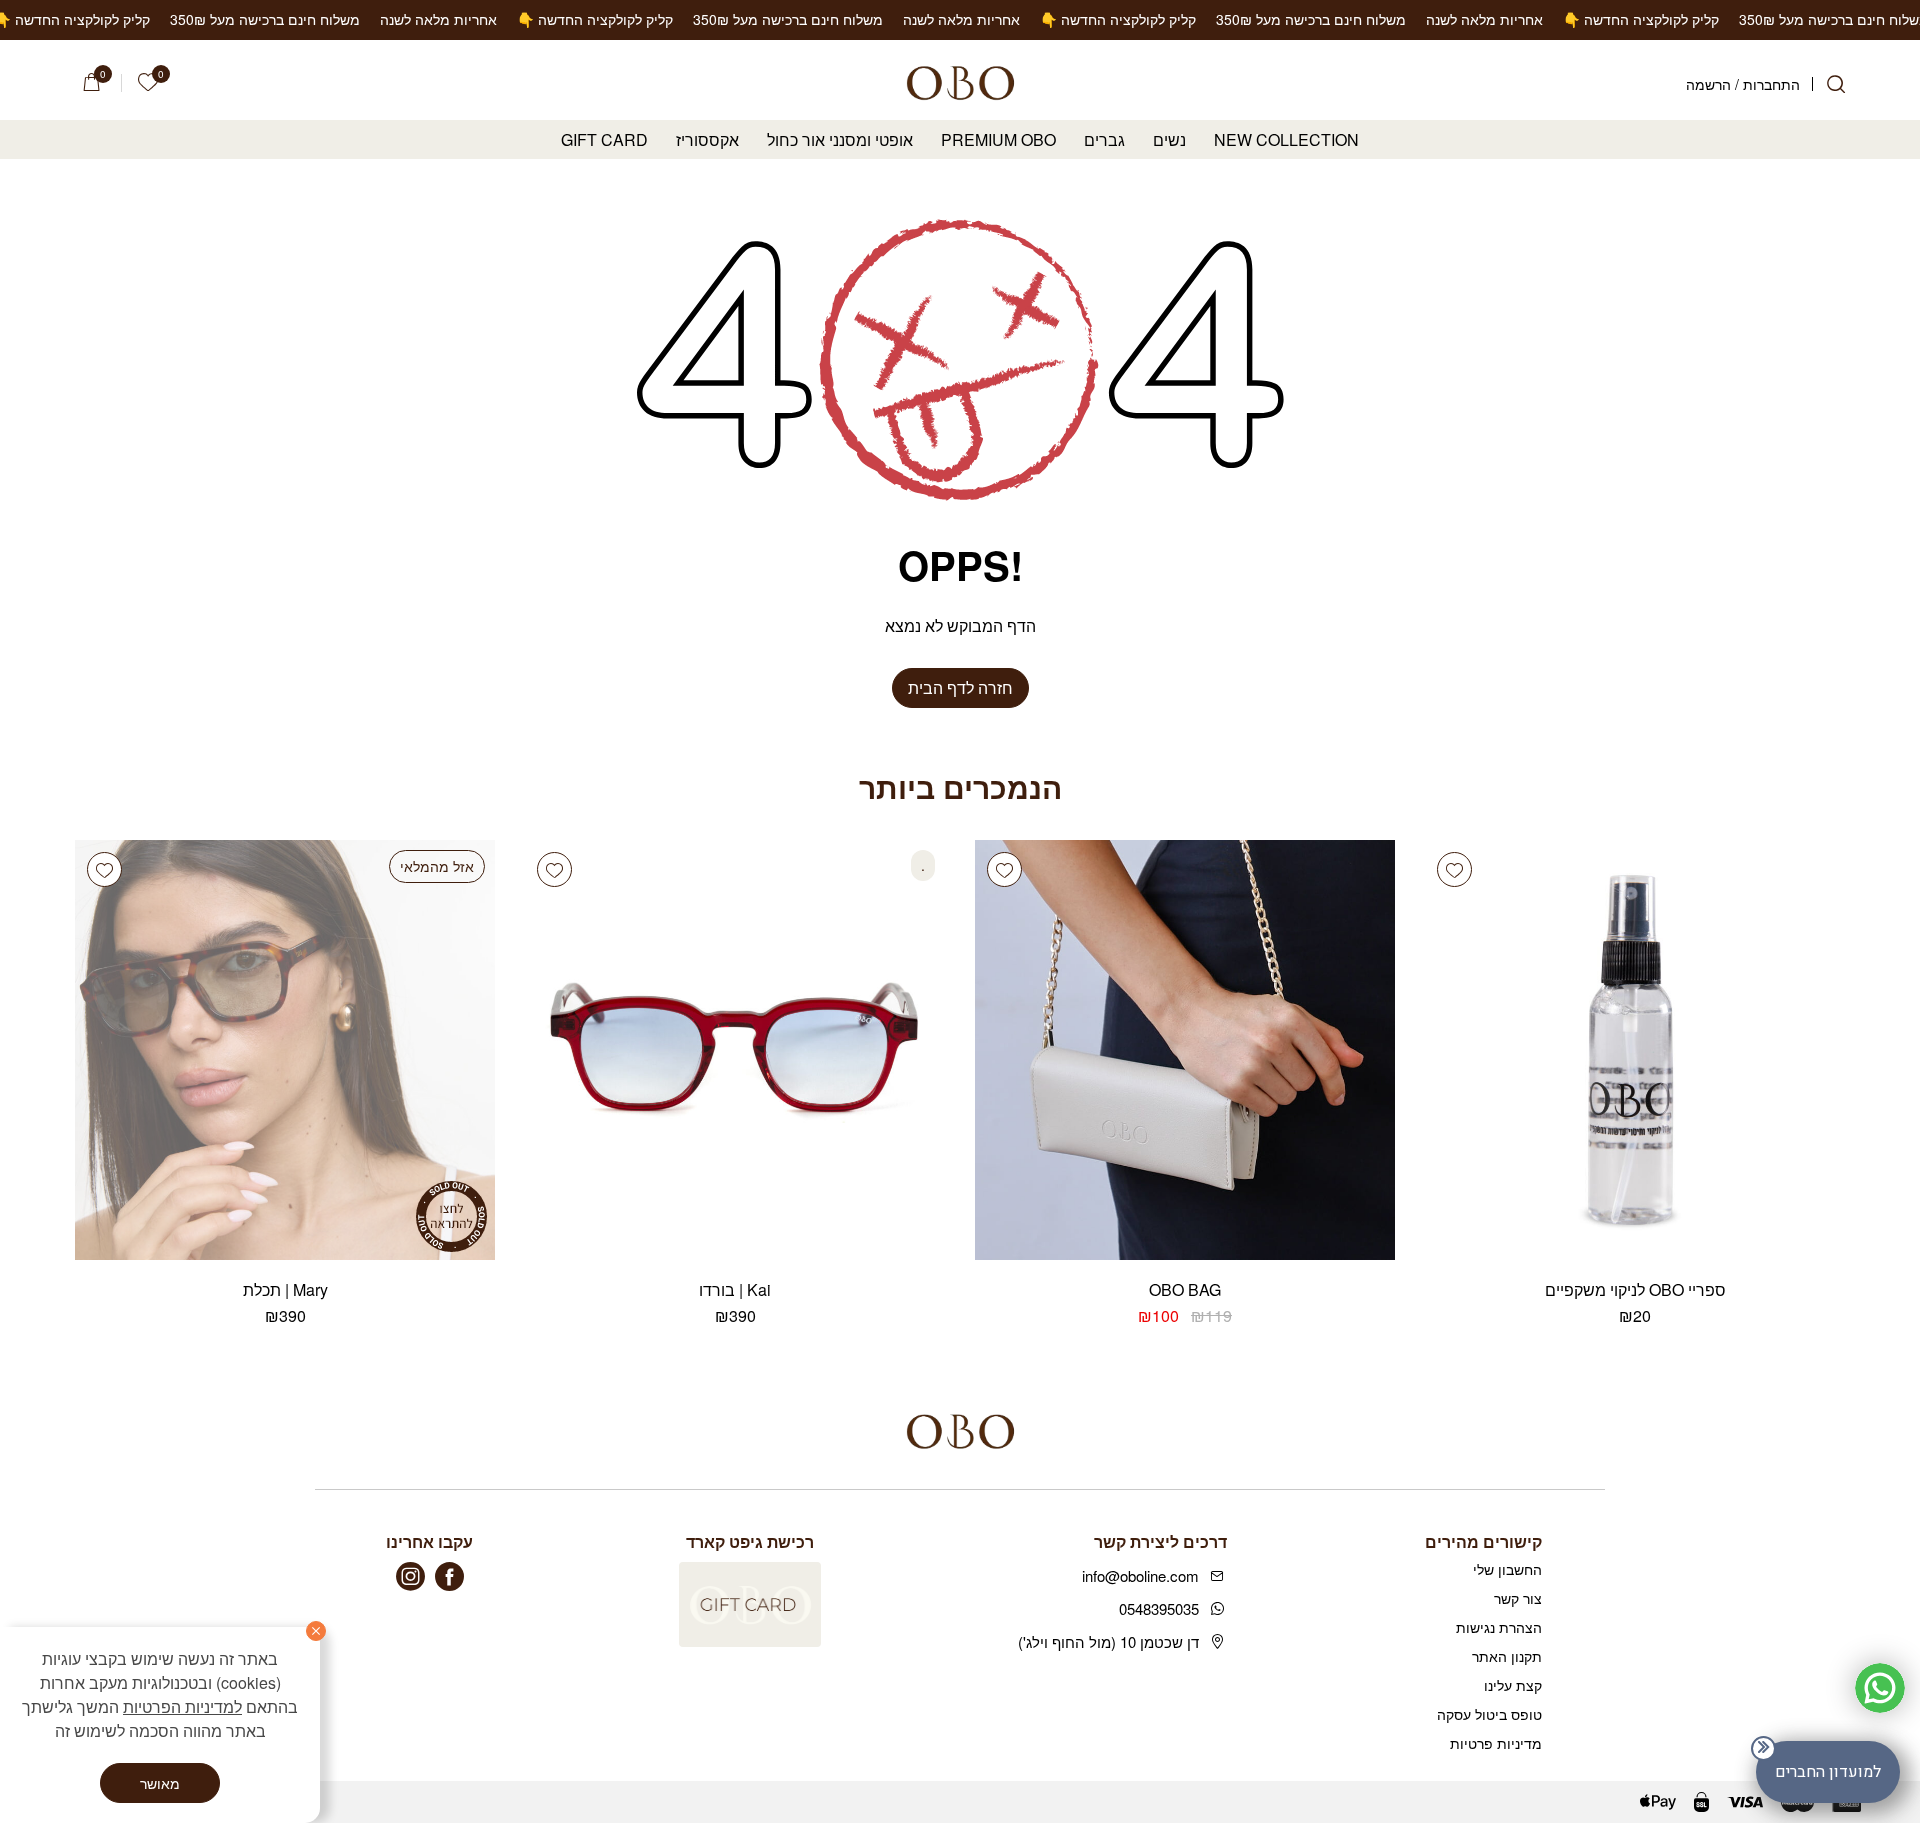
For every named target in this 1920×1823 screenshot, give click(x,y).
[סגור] (316, 1631)
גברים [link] (1104, 140)
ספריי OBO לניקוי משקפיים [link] (1635, 1289)
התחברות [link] (1771, 84)
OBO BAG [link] (1185, 1289)
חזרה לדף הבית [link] (960, 687)
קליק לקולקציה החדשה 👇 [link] (1495, 19)
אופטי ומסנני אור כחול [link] (840, 140)
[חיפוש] (1836, 84)
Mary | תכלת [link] (285, 1289)
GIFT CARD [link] (604, 140)
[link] (148, 82)
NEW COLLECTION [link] (1286, 140)
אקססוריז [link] (707, 140)
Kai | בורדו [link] (735, 1289)
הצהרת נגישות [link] (1499, 1627)
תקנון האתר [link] (1507, 1656)
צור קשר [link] (1518, 1598)
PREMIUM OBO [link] (998, 140)
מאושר (160, 1783)
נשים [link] (1169, 140)
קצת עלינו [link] (1513, 1685)
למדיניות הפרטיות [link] (182, 1706)
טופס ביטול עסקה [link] (1489, 1714)
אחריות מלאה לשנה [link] (1861, 19)
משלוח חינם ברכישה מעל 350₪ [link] (1688, 19)
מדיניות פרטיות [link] (1496, 1743)
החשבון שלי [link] (1507, 1569)
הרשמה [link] (1708, 84)
